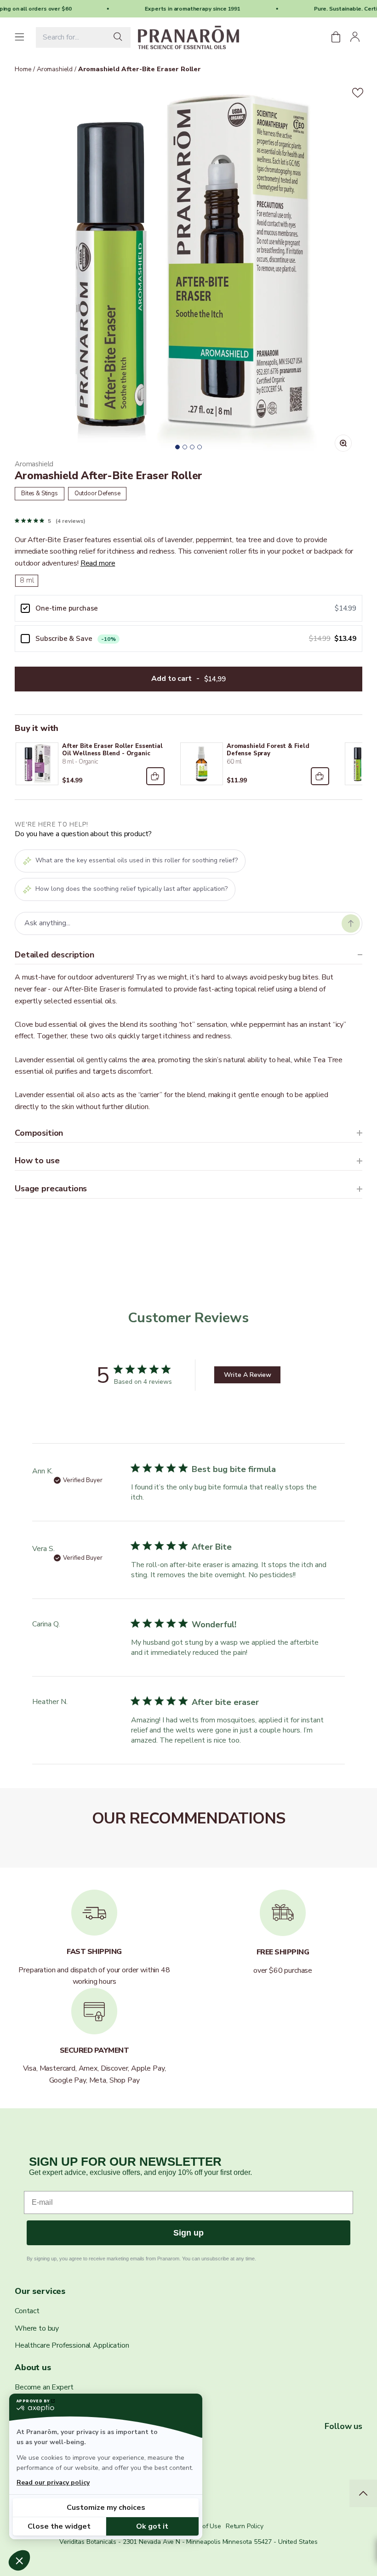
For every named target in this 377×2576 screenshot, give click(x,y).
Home (23, 69)
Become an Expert (44, 2387)
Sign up (188, 2233)
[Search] (120, 37)
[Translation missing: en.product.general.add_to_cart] (155, 776)
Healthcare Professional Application (72, 2345)
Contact (27, 2311)
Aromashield (54, 69)
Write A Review (248, 1375)
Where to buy (37, 2328)
